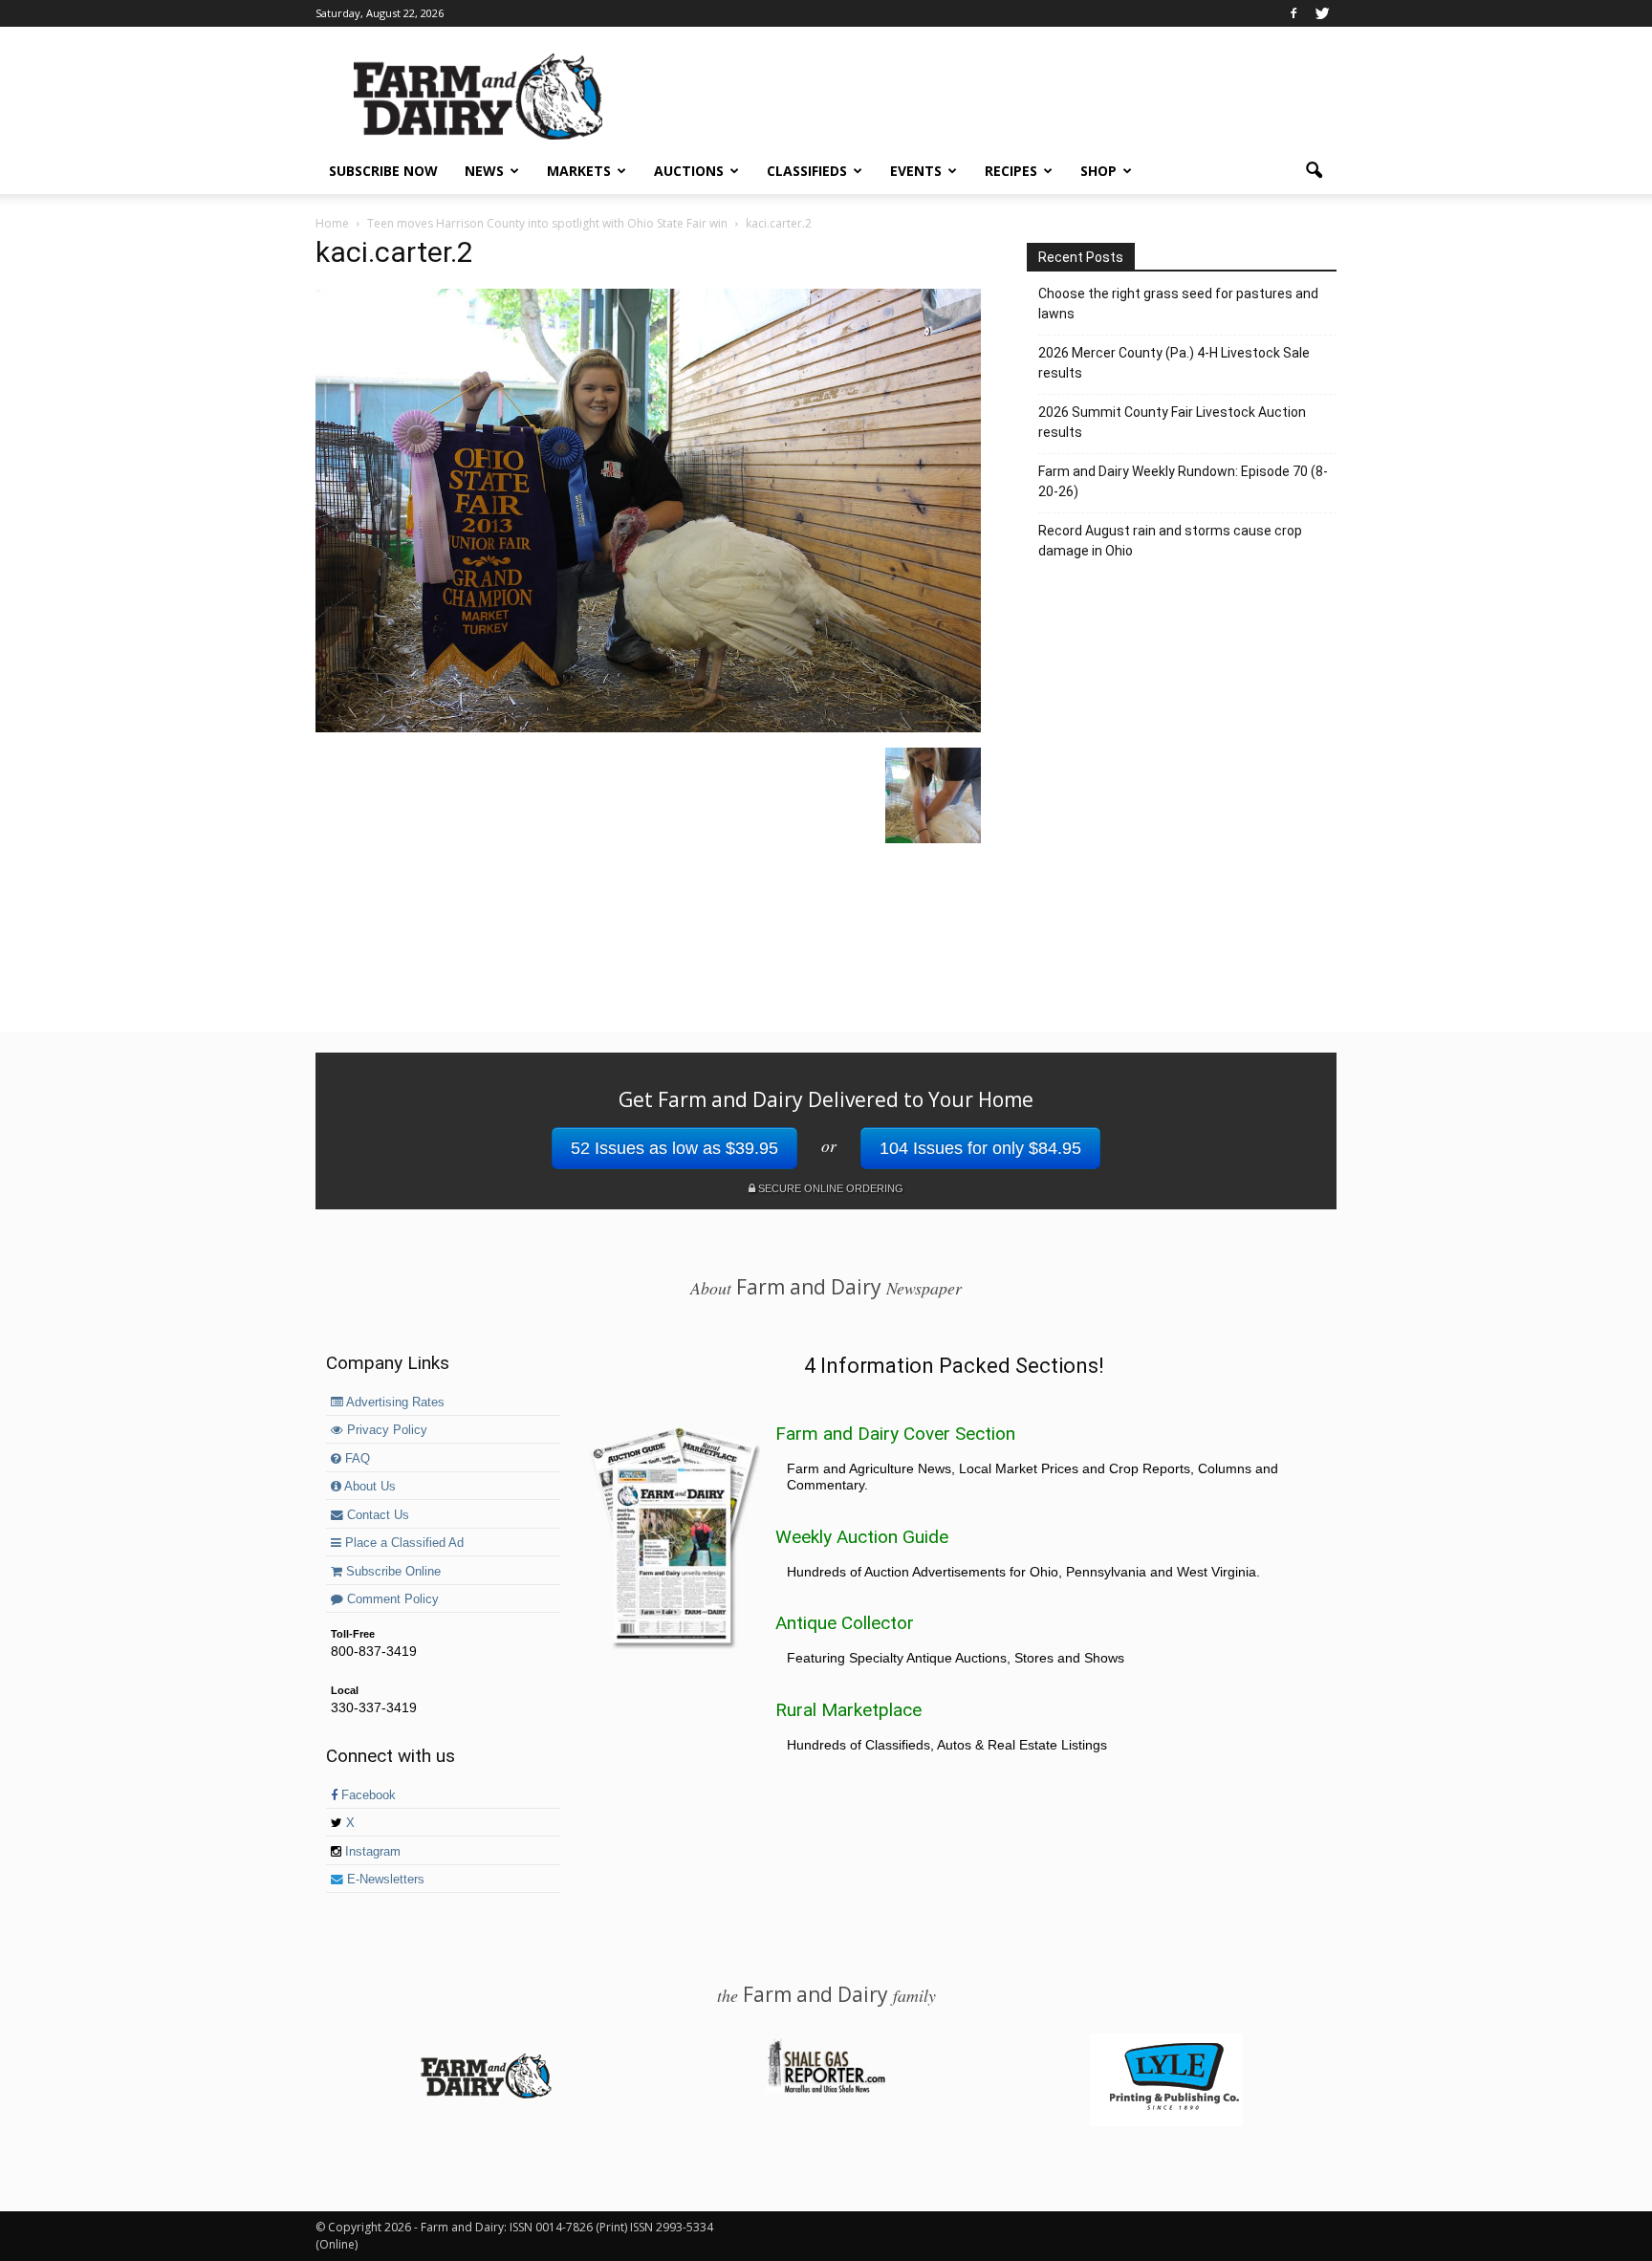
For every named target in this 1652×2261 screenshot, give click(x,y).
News (484, 171)
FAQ (356, 1459)
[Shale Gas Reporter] (826, 2090)
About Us (369, 1487)
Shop (1098, 171)
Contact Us (376, 1515)
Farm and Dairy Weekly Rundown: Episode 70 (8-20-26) (1183, 481)
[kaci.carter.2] (648, 728)
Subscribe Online (391, 1572)
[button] (1314, 171)
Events (916, 171)
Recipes (1011, 171)
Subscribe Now (383, 171)
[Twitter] (1322, 13)
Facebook (367, 1795)
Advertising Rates (394, 1402)
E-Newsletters (384, 1880)
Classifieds (807, 171)
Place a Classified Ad (402, 1543)
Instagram (371, 1852)
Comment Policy (391, 1599)
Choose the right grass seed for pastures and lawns (1178, 304)
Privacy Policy (385, 1430)
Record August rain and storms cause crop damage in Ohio (1170, 541)
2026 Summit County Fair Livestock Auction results (1172, 422)
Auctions (689, 171)
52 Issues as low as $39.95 (674, 1148)
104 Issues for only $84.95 (980, 1148)
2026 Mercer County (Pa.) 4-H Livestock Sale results (1174, 363)
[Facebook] (1293, 13)
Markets (579, 171)
